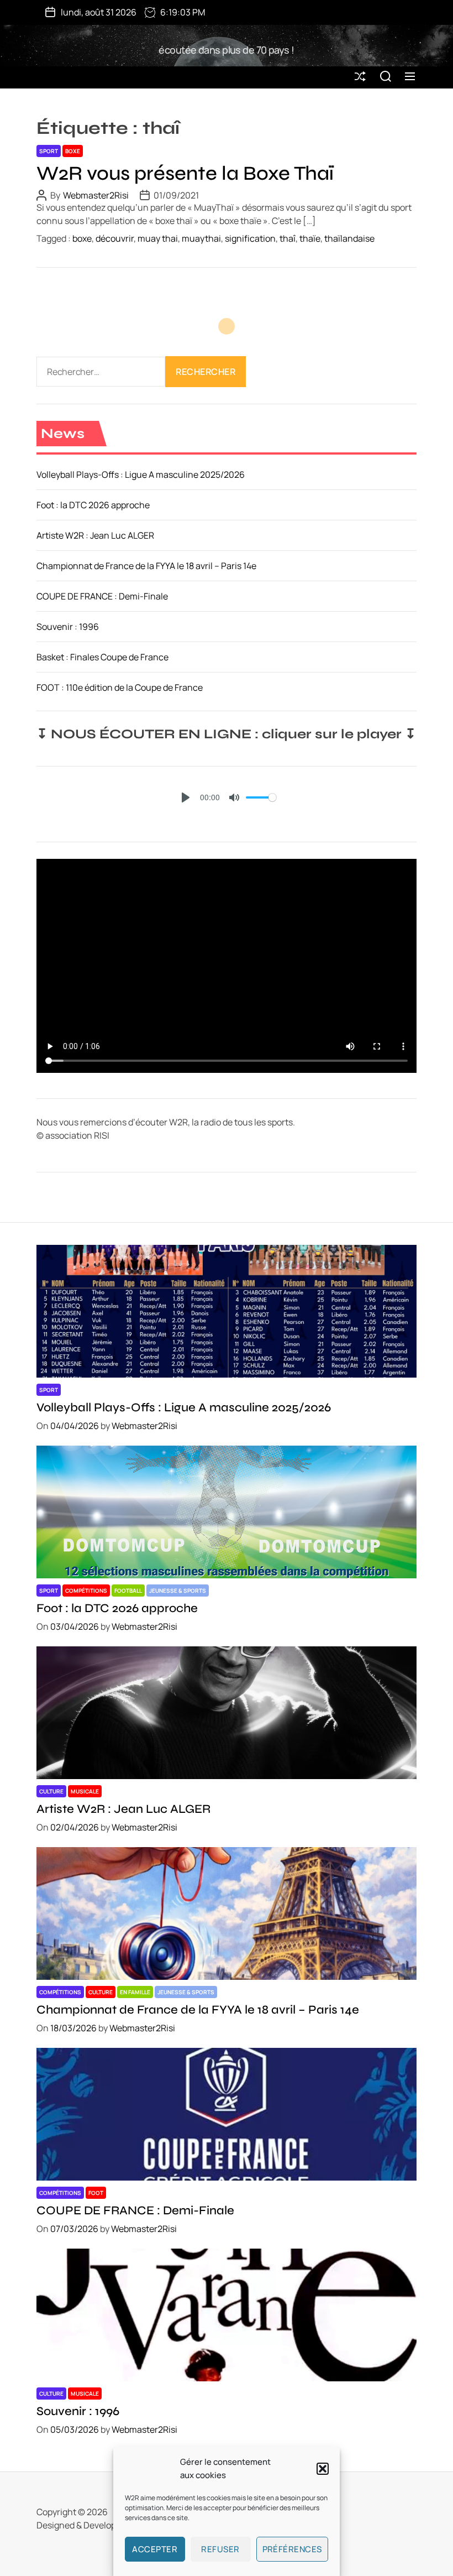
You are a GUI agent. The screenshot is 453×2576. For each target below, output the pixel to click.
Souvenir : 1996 (68, 627)
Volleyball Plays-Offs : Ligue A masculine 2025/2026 (141, 474)
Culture (51, 1791)
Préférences (293, 2549)
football (128, 1591)
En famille (135, 1992)
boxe (73, 151)
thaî (288, 238)
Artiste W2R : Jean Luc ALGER (95, 535)
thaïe (310, 238)
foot (96, 2193)
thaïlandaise (349, 238)
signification (250, 238)
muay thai (158, 238)
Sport (49, 151)
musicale (85, 1791)
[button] (323, 2469)
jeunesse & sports (178, 1591)
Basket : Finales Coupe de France (102, 657)
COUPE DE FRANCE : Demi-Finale (102, 596)
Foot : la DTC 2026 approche (93, 505)
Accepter (155, 2549)
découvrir (115, 238)
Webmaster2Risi (96, 195)
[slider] (261, 797)
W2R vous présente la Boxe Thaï (185, 173)
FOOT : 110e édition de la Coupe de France (120, 687)
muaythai (201, 238)
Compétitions (86, 1591)
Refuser (220, 2549)
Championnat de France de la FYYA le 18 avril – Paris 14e (146, 566)
